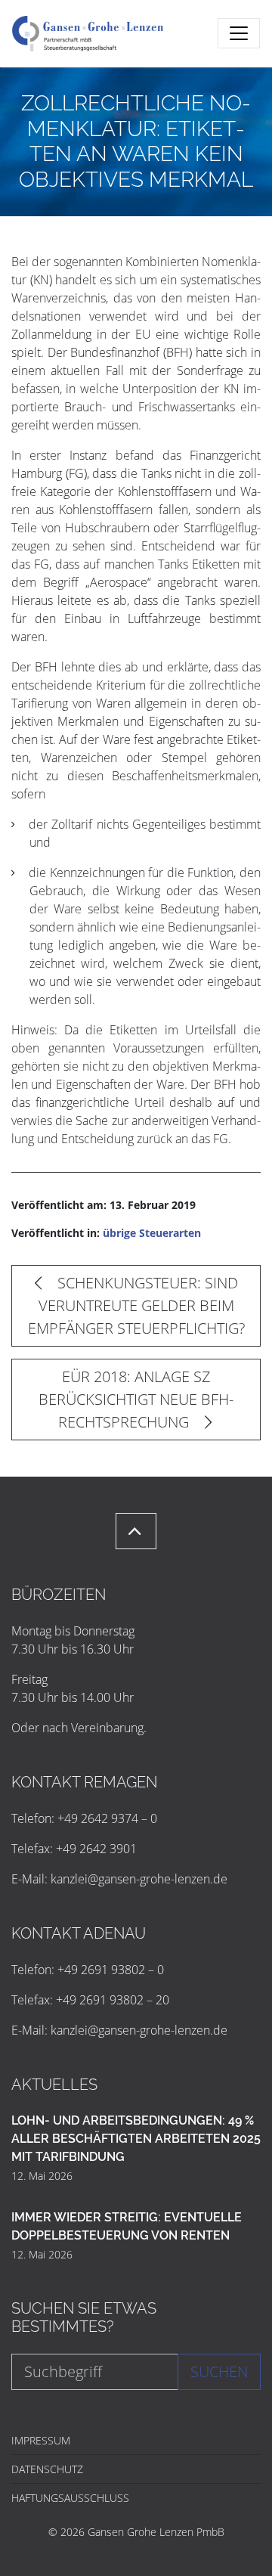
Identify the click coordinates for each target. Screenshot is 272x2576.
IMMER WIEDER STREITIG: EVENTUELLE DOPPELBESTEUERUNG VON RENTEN (127, 2226)
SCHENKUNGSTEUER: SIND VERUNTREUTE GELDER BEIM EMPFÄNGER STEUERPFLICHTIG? (136, 1305)
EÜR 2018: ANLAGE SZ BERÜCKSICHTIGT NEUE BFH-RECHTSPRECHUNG (136, 1399)
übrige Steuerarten (152, 1233)
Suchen (219, 2371)
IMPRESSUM (41, 2440)
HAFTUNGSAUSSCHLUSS (70, 2498)
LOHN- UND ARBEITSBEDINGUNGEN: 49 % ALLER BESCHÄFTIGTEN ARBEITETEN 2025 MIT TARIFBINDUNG (136, 2139)
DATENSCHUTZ (47, 2469)
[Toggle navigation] (239, 33)
